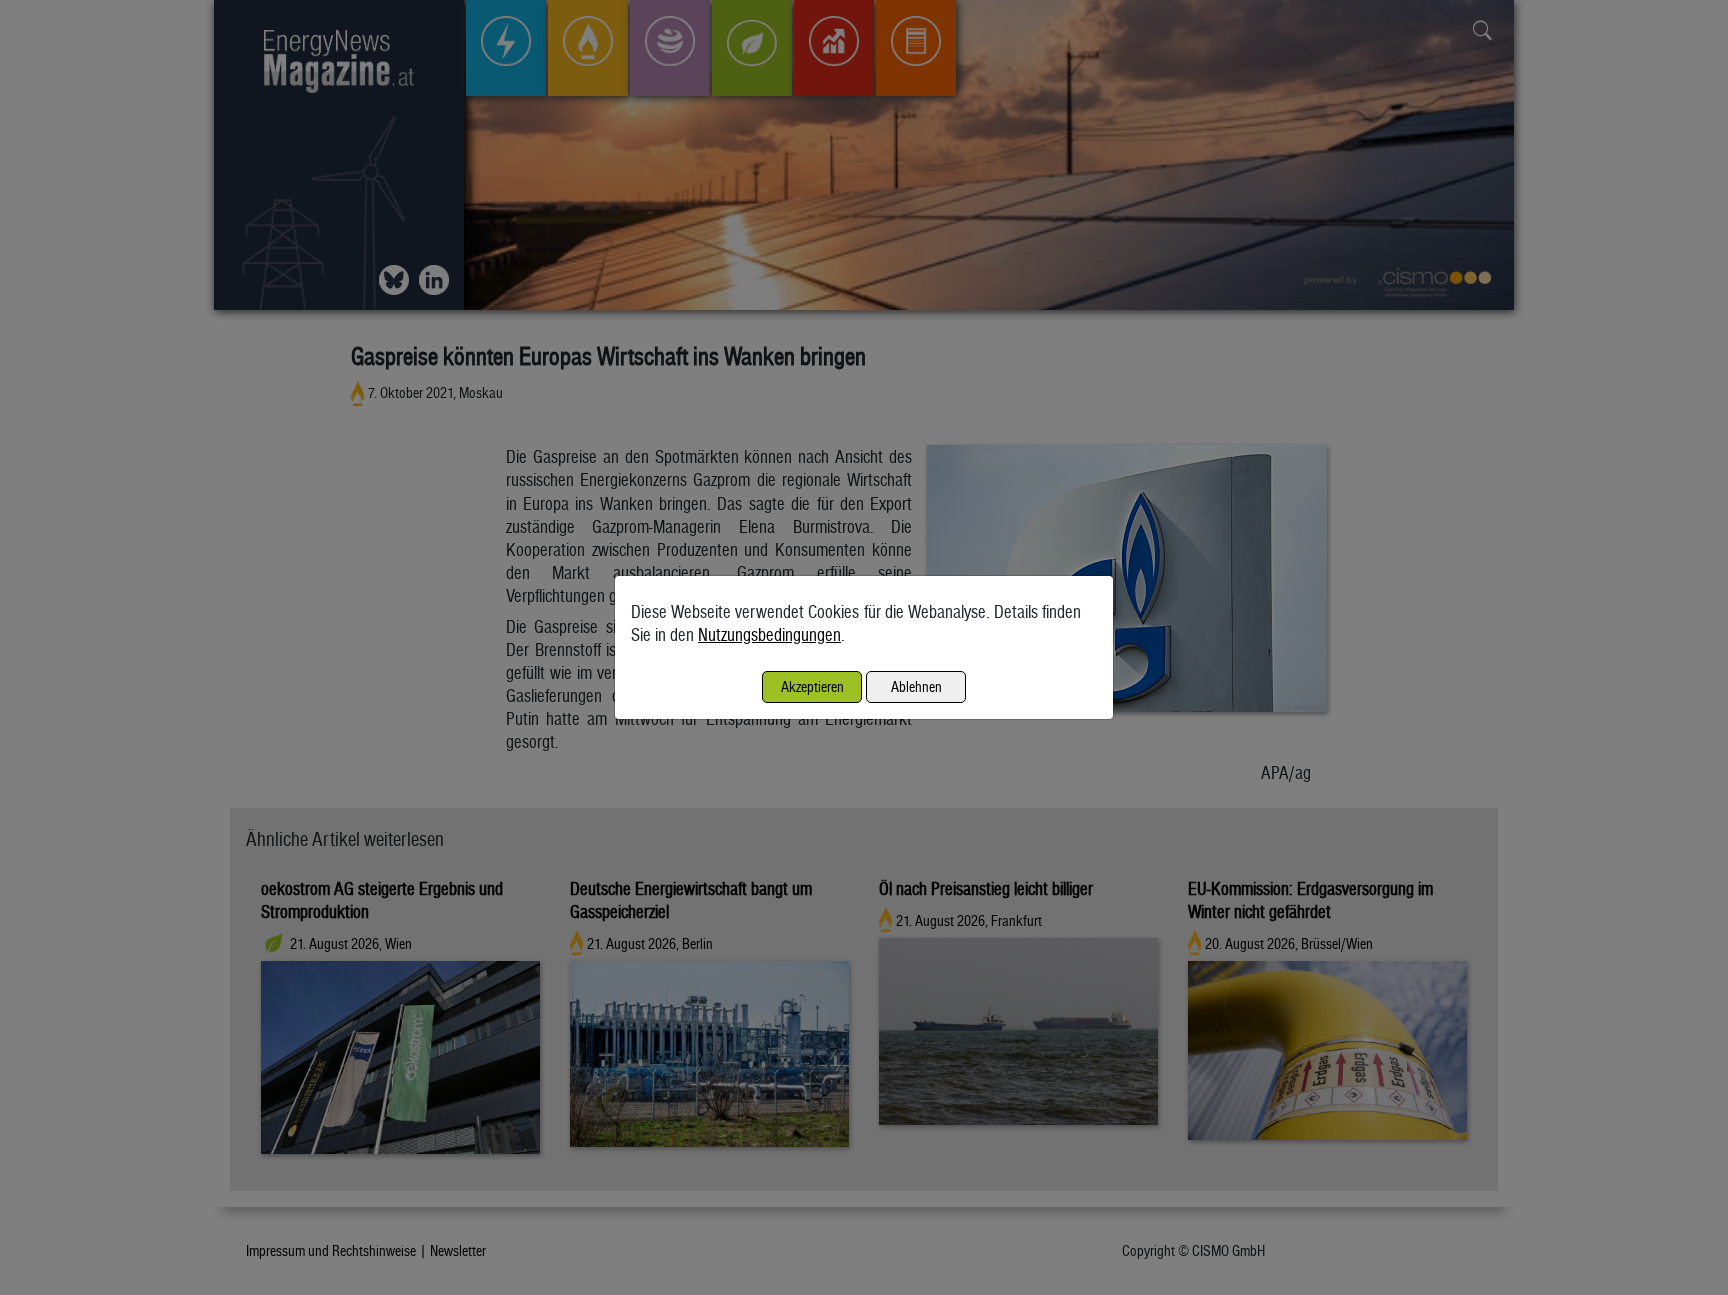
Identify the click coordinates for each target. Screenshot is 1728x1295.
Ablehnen (916, 686)
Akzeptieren (812, 686)
